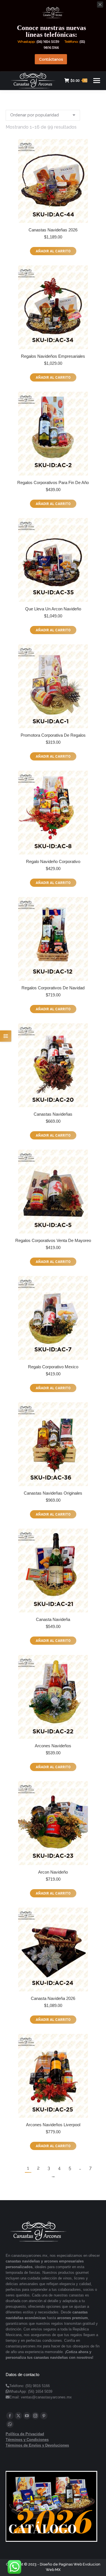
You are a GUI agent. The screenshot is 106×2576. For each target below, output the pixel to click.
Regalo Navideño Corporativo (53, 861)
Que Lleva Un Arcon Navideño (53, 609)
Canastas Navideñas (53, 1114)
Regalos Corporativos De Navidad (53, 988)
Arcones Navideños (53, 1746)
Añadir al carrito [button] (53, 251)
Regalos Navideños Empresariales (53, 356)
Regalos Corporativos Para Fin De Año (53, 482)
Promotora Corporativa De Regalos (53, 735)
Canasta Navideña (53, 1619)
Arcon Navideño (53, 1872)
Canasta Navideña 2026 (53, 1998)
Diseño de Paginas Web (61, 2564)
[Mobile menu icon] (97, 81)
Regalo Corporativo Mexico (53, 1367)
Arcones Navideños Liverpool (53, 2125)
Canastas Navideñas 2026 (53, 230)
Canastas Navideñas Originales (53, 1493)
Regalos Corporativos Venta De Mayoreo (53, 1240)
